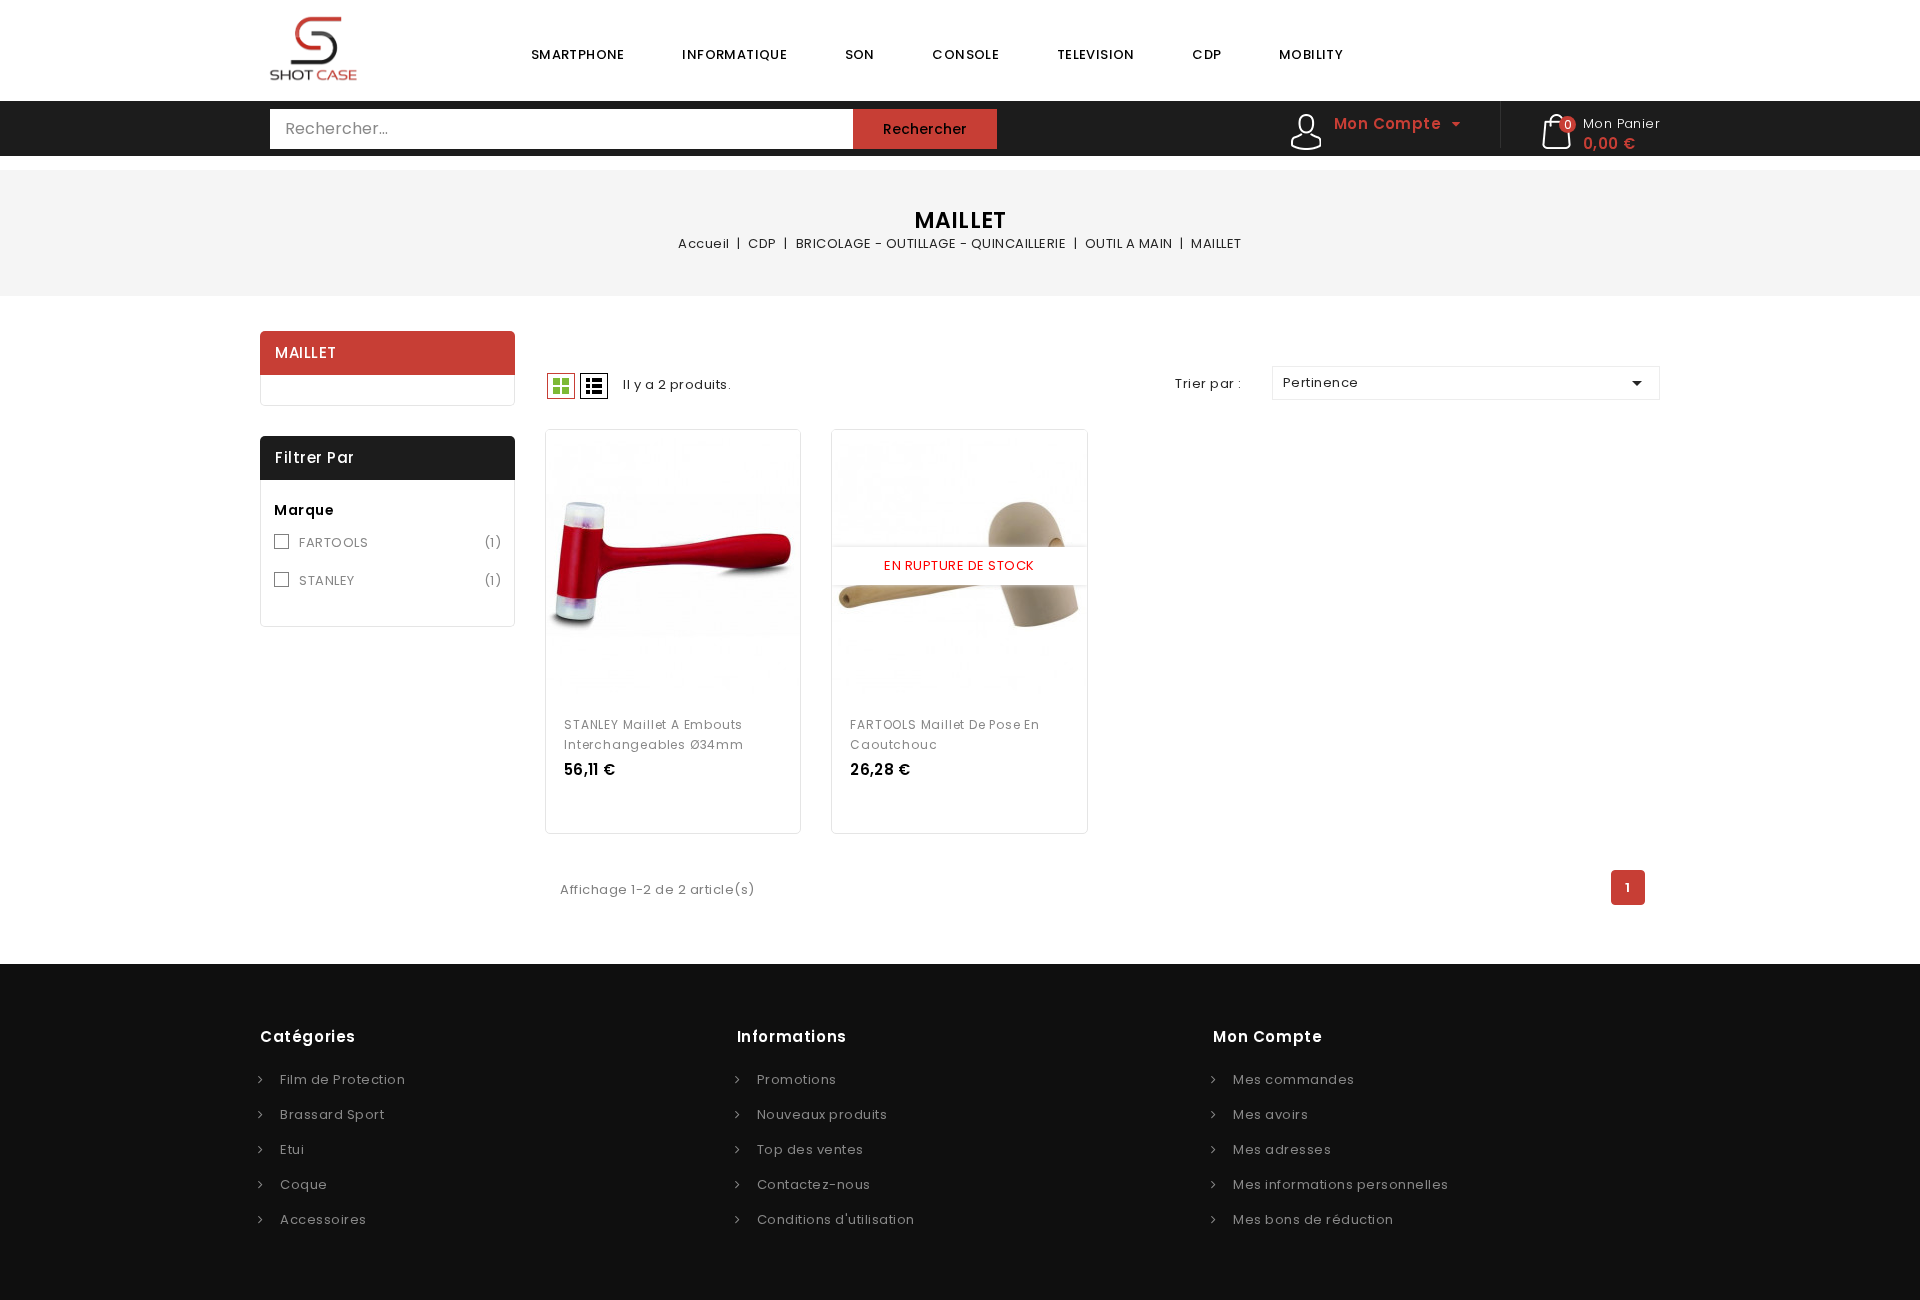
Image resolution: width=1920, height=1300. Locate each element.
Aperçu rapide (655, 567)
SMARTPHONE (578, 54)
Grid (561, 386)
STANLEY (400, 580)
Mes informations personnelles (1341, 1184)
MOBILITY (1311, 54)
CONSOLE (965, 54)
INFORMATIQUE (734, 54)
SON (860, 54)
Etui (292, 1149)
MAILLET (306, 352)
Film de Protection (342, 1079)
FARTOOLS (400, 542)
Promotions (797, 1079)
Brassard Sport (332, 1114)
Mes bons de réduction (1313, 1219)
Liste (594, 386)
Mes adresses (1282, 1149)
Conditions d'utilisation (836, 1219)
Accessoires (323, 1219)
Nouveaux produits (822, 1114)
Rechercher (925, 129)
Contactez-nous (814, 1184)
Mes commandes (1294, 1079)
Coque (304, 1184)
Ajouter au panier (692, 567)
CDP (1206, 54)
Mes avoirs (1270, 1114)
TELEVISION (1096, 54)
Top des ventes (810, 1149)
